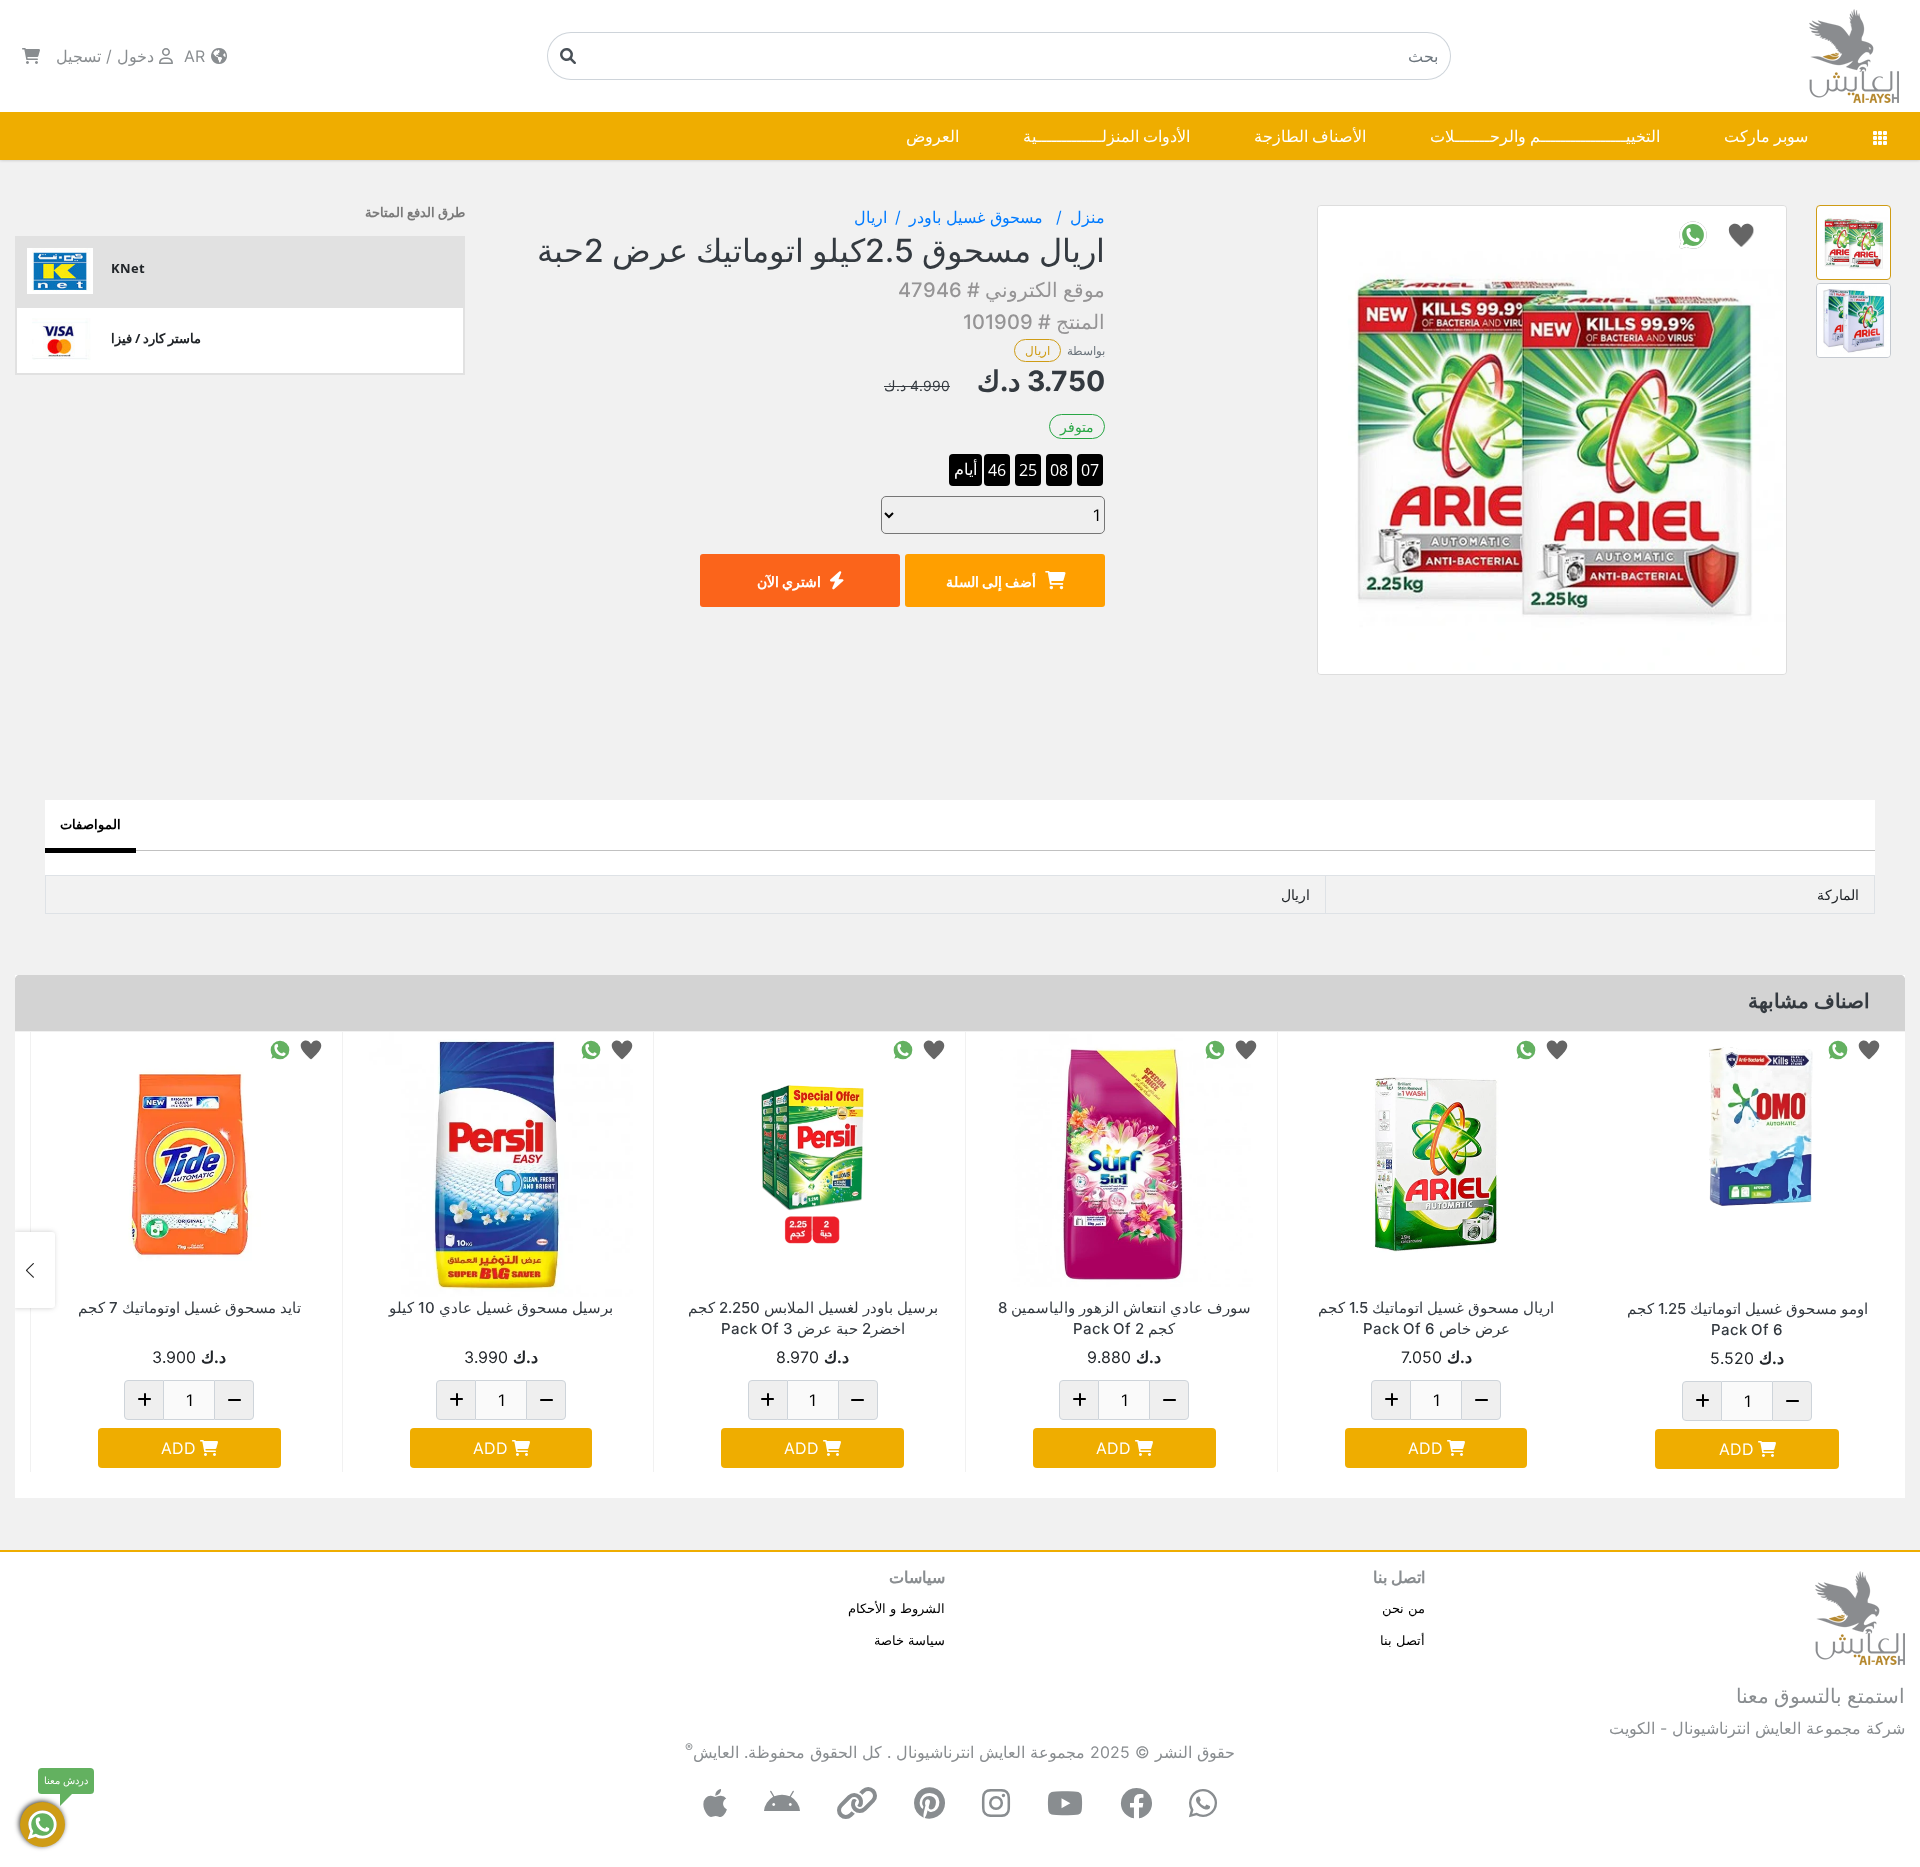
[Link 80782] (1747, 1165)
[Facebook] (1136, 1803)
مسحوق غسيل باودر (978, 217)
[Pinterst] (929, 1803)
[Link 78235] (1436, 1164)
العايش (716, 1752)
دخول (135, 56)
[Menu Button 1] (1880, 136)
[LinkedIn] (857, 1803)
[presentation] (1885, 1270)
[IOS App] (715, 1803)
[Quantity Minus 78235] (1481, 1400)
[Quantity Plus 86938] (1079, 1400)
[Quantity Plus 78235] (1391, 1400)
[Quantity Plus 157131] (144, 1400)
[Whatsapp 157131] (280, 1048)
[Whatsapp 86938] (1215, 1048)
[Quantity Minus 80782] (1792, 1401)
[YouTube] (1065, 1803)
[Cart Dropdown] (31, 56)
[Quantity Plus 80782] (1702, 1401)
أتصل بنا (1402, 1640)
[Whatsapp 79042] (903, 1048)
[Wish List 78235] (1557, 1048)
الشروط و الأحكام (896, 1608)
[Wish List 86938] (1246, 1048)
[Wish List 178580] (622, 1048)
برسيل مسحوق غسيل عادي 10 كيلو (501, 1307)
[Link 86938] (1124, 1164)
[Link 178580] (501, 1164)
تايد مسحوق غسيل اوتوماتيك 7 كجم (189, 1307)
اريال (1037, 350)
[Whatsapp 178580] (591, 1048)
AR (197, 56)
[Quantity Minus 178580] (546, 1400)
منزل (1087, 217)
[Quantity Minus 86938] (1169, 1400)
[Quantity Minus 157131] (234, 1400)
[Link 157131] (189, 1164)
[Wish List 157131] (311, 1048)
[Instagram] (996, 1803)
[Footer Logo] (1860, 1616)
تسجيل (78, 56)
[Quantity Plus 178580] (456, 1400)
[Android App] (782, 1803)
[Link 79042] (812, 1164)
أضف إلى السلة (991, 581)
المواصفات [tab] (90, 824)
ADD (1736, 1449)
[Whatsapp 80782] (1838, 1048)
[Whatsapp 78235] (1526, 1048)
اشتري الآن (789, 581)
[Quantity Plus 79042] (768, 1400)
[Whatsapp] (1203, 1803)
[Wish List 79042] (934, 1048)
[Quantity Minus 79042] (858, 1400)
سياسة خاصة (909, 1640)
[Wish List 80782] (1869, 1048)
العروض (932, 136)
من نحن (1403, 1608)
